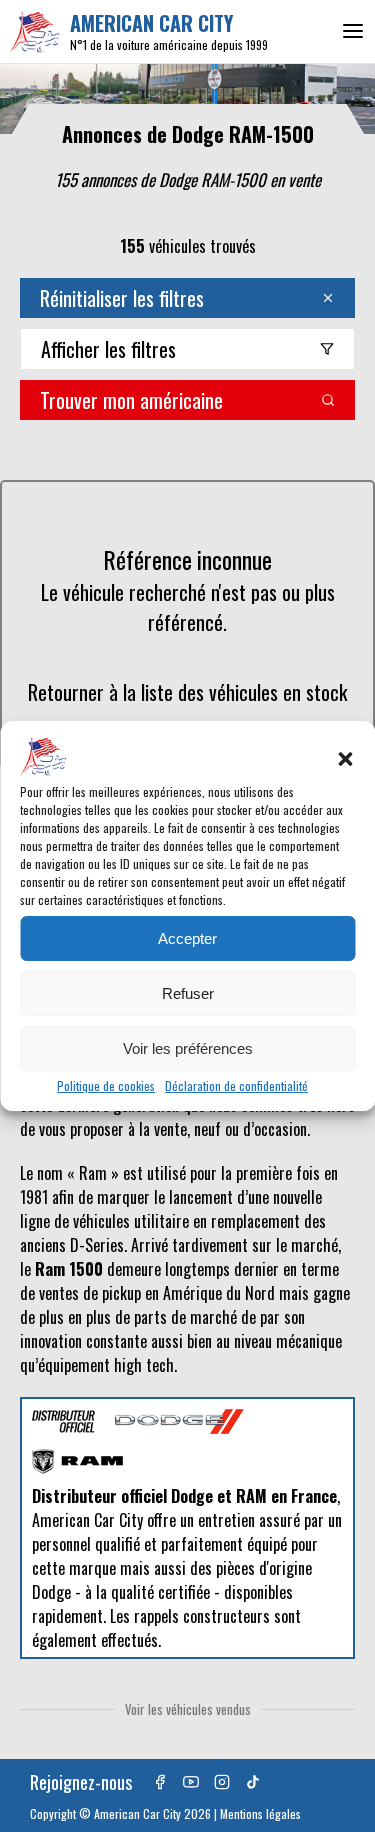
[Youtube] (191, 1782)
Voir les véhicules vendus (188, 1709)
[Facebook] (160, 1782)
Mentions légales (260, 1813)
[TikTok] (253, 1782)
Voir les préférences (188, 1048)
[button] (345, 759)
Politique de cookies (106, 1085)
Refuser (188, 993)
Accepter (187, 938)
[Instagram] (222, 1782)
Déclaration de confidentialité (236, 1085)
